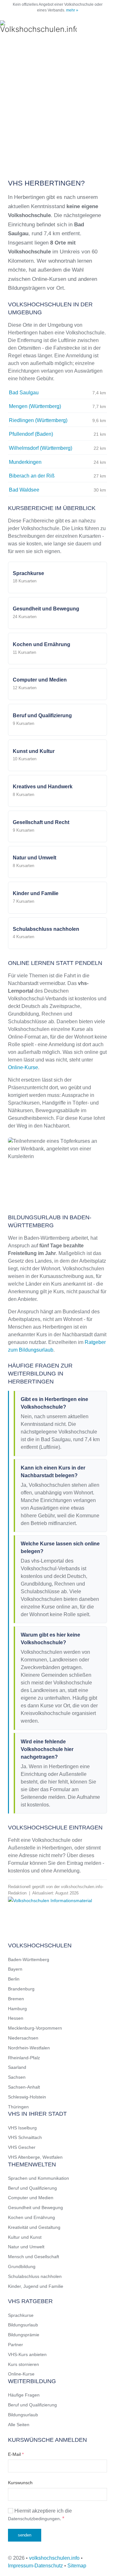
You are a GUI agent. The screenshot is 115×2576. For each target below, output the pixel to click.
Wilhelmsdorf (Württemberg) (41, 448)
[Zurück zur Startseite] (38, 27)
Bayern (15, 1969)
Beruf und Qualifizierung (32, 2188)
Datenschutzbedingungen (34, 2519)
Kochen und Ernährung (31, 2217)
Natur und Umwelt (26, 2247)
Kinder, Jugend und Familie (36, 2286)
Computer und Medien (31, 2198)
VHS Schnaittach (25, 2137)
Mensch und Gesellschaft (34, 2257)
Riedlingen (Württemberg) (38, 420)
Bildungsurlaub (23, 2325)
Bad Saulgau (24, 393)
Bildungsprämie (24, 2335)
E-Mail (16, 2454)
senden (25, 2535)
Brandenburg (21, 1989)
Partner (15, 2345)
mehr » (72, 10)
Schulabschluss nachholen (35, 2276)
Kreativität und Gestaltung (34, 2227)
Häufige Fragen (24, 2395)
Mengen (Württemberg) (35, 406)
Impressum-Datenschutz (35, 2566)
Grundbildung (22, 2266)
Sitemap (77, 2566)
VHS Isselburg (22, 2128)
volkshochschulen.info (54, 2558)
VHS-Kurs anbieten (27, 2354)
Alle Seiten (19, 2425)
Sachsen (17, 2077)
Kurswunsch (20, 2483)
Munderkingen (25, 462)
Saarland (17, 2067)
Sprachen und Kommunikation (38, 2178)
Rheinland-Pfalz (24, 2058)
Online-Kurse (23, 1067)
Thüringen (18, 2107)
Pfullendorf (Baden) (31, 434)
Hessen (16, 2018)
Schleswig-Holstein (27, 2097)
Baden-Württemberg (29, 1959)
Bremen (16, 1999)
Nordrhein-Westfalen (29, 2048)
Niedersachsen (23, 2038)
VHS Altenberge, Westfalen (35, 2157)
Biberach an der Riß (32, 476)
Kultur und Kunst (25, 2237)
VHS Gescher (22, 2147)
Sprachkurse (21, 2315)
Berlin (14, 1979)
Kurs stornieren (23, 2364)
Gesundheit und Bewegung (35, 2207)
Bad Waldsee (24, 490)
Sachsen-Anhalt (24, 2087)
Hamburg (17, 2009)
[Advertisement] (57, 106)
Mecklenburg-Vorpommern (35, 2028)
